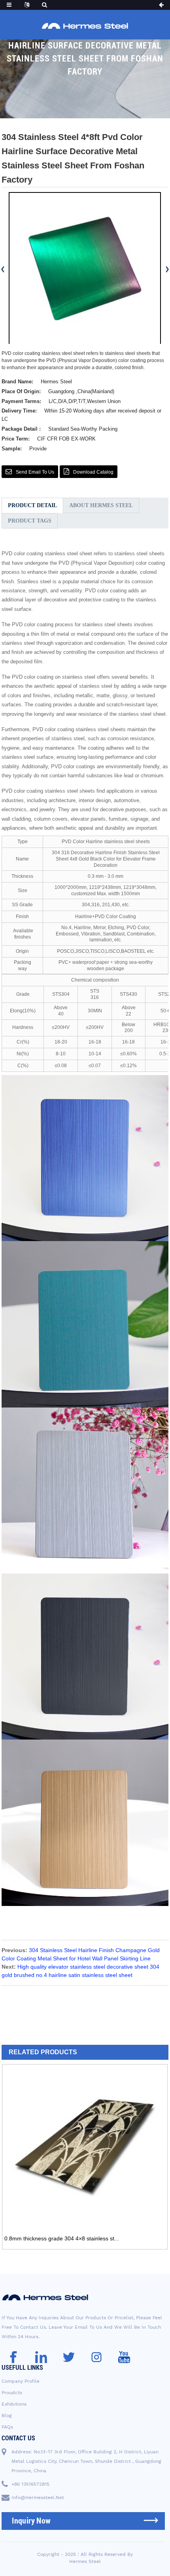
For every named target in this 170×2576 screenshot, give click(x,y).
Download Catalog (93, 472)
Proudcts (12, 2393)
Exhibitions (14, 2404)
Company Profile (21, 2381)
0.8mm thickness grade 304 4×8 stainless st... (62, 2238)
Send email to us (35, 472)
